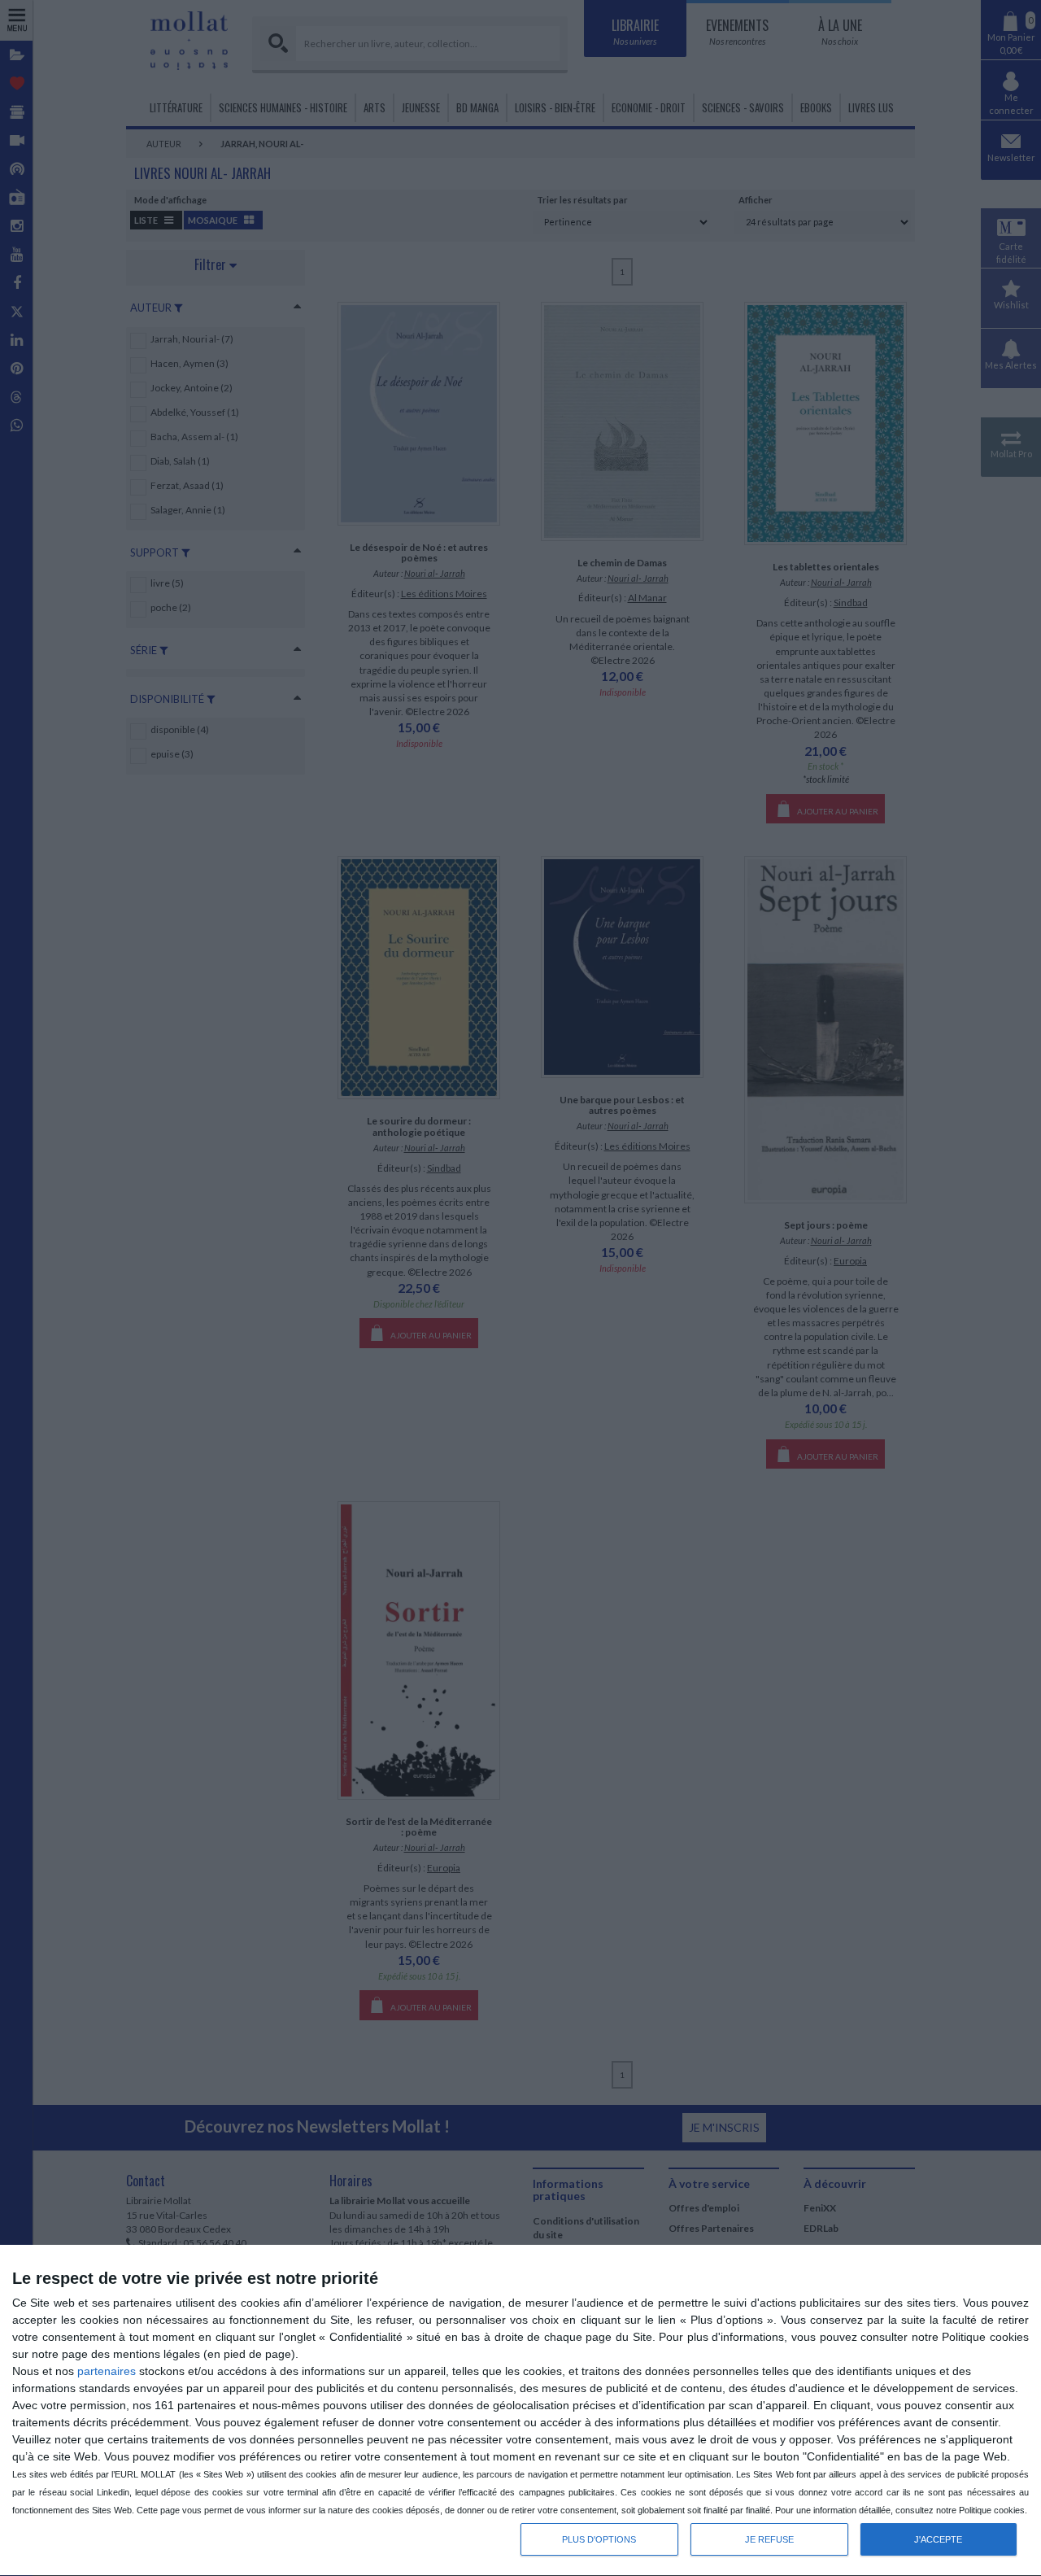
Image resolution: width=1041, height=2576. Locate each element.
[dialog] (520, 2411)
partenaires (107, 2371)
